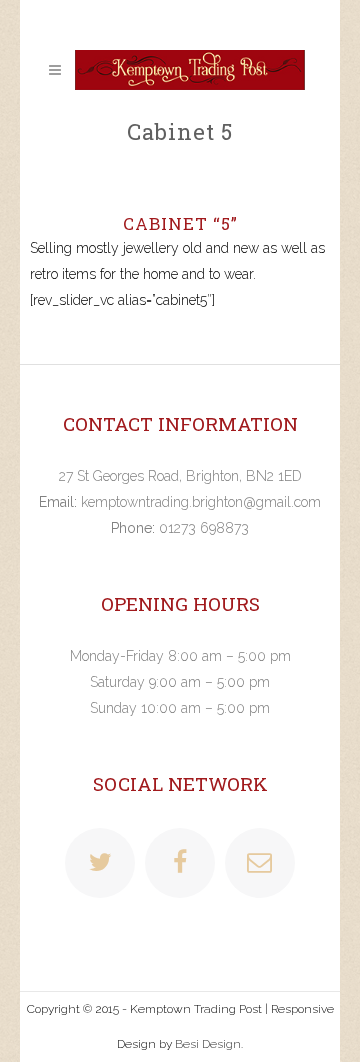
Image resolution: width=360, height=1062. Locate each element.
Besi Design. (209, 1044)
